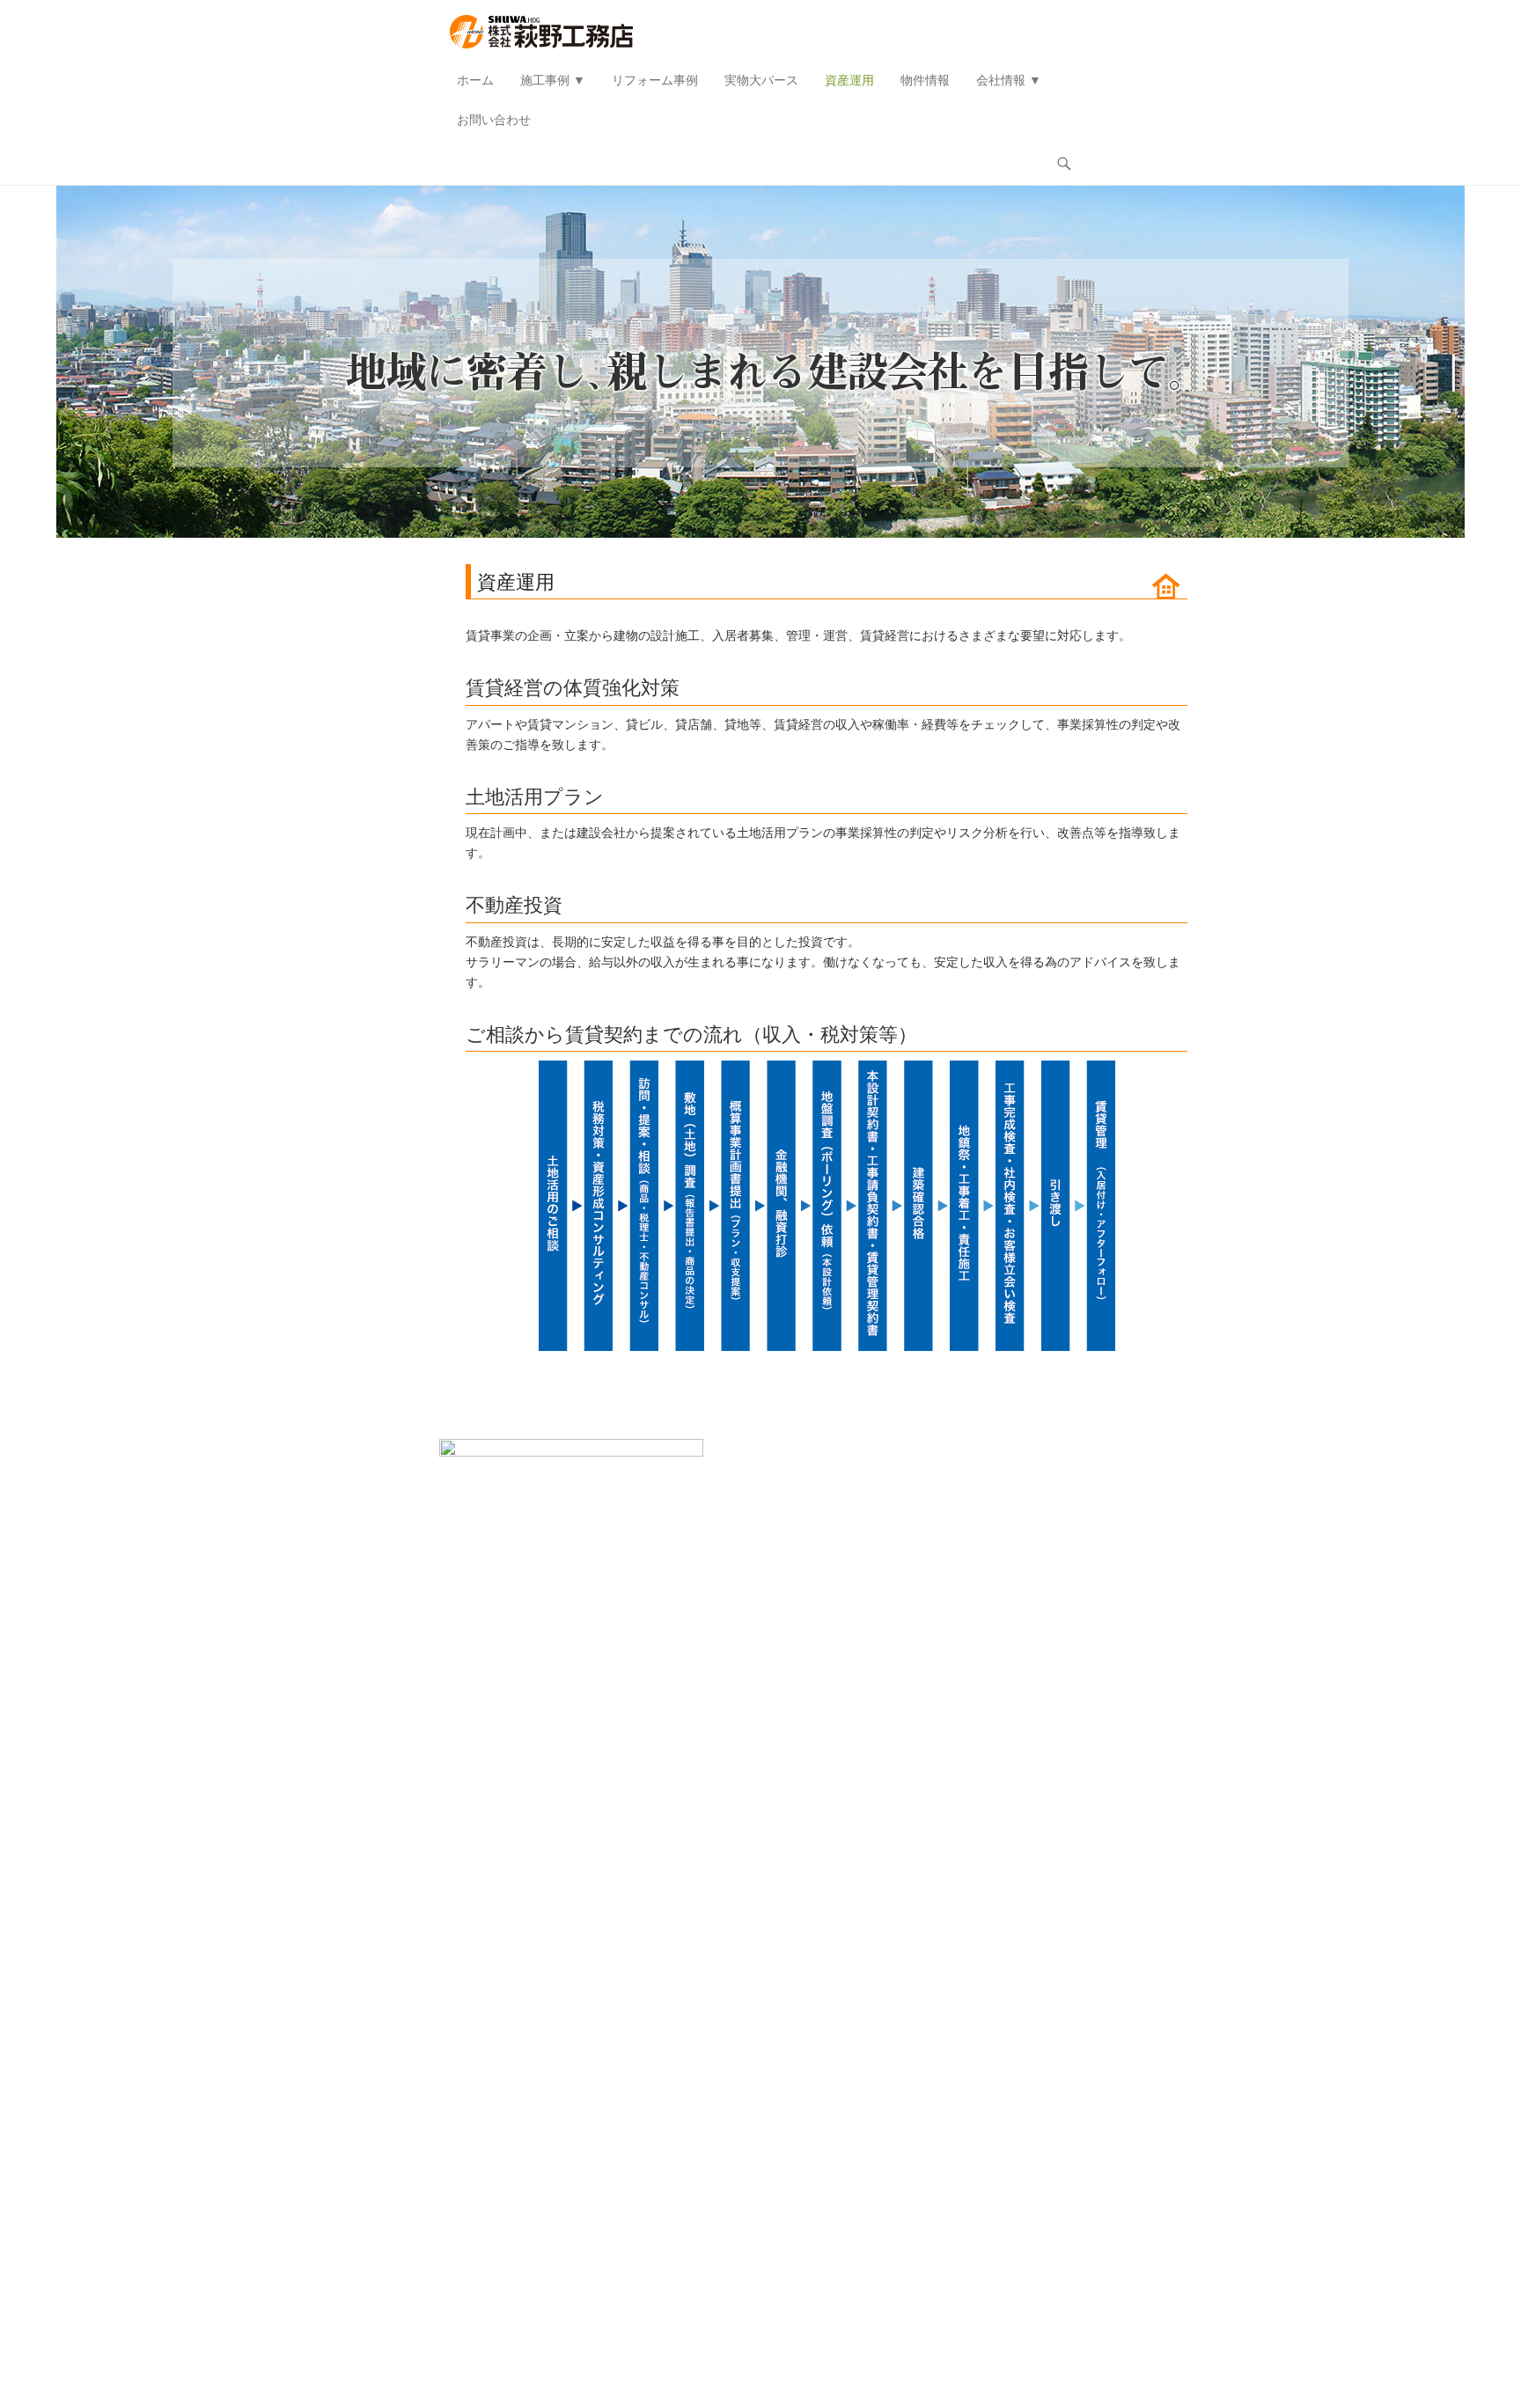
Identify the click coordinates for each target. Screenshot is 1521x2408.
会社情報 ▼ (1009, 80)
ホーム (475, 80)
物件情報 (925, 80)
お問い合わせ (494, 120)
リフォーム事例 (655, 80)
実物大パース (761, 80)
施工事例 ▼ (553, 80)
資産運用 (849, 80)
